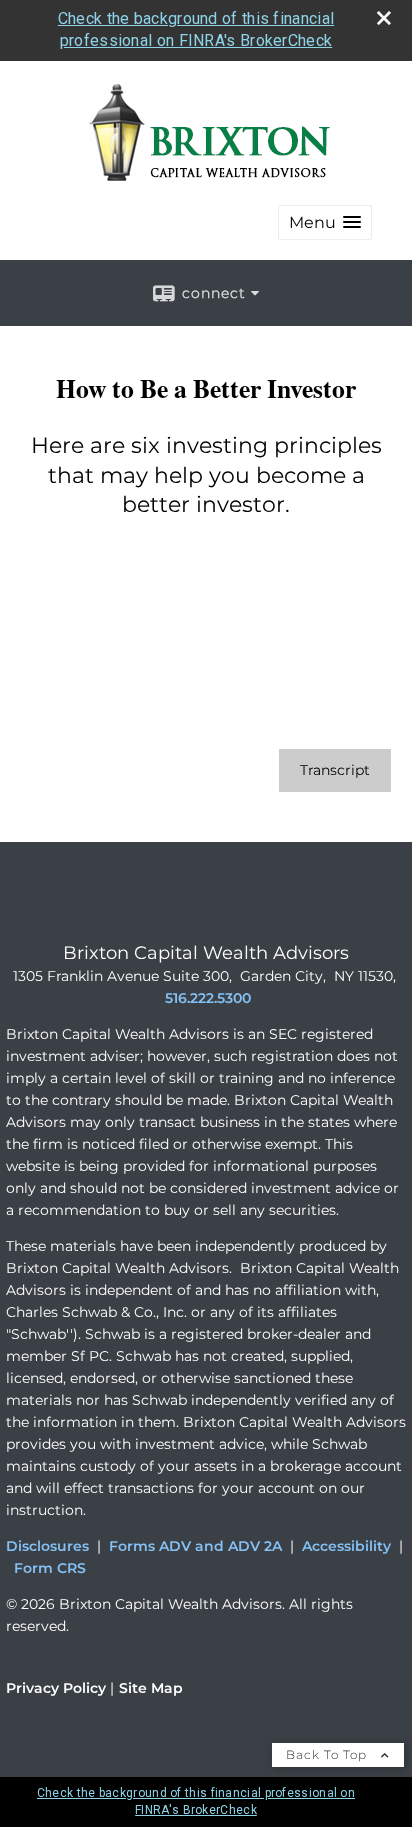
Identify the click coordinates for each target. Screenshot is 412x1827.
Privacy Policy (56, 1688)
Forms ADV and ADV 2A (195, 1546)
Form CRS (50, 1568)
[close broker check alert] (384, 18)
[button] (325, 222)
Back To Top (328, 1754)
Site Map (151, 1688)
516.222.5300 (208, 998)
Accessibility (346, 1546)
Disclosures (47, 1546)
